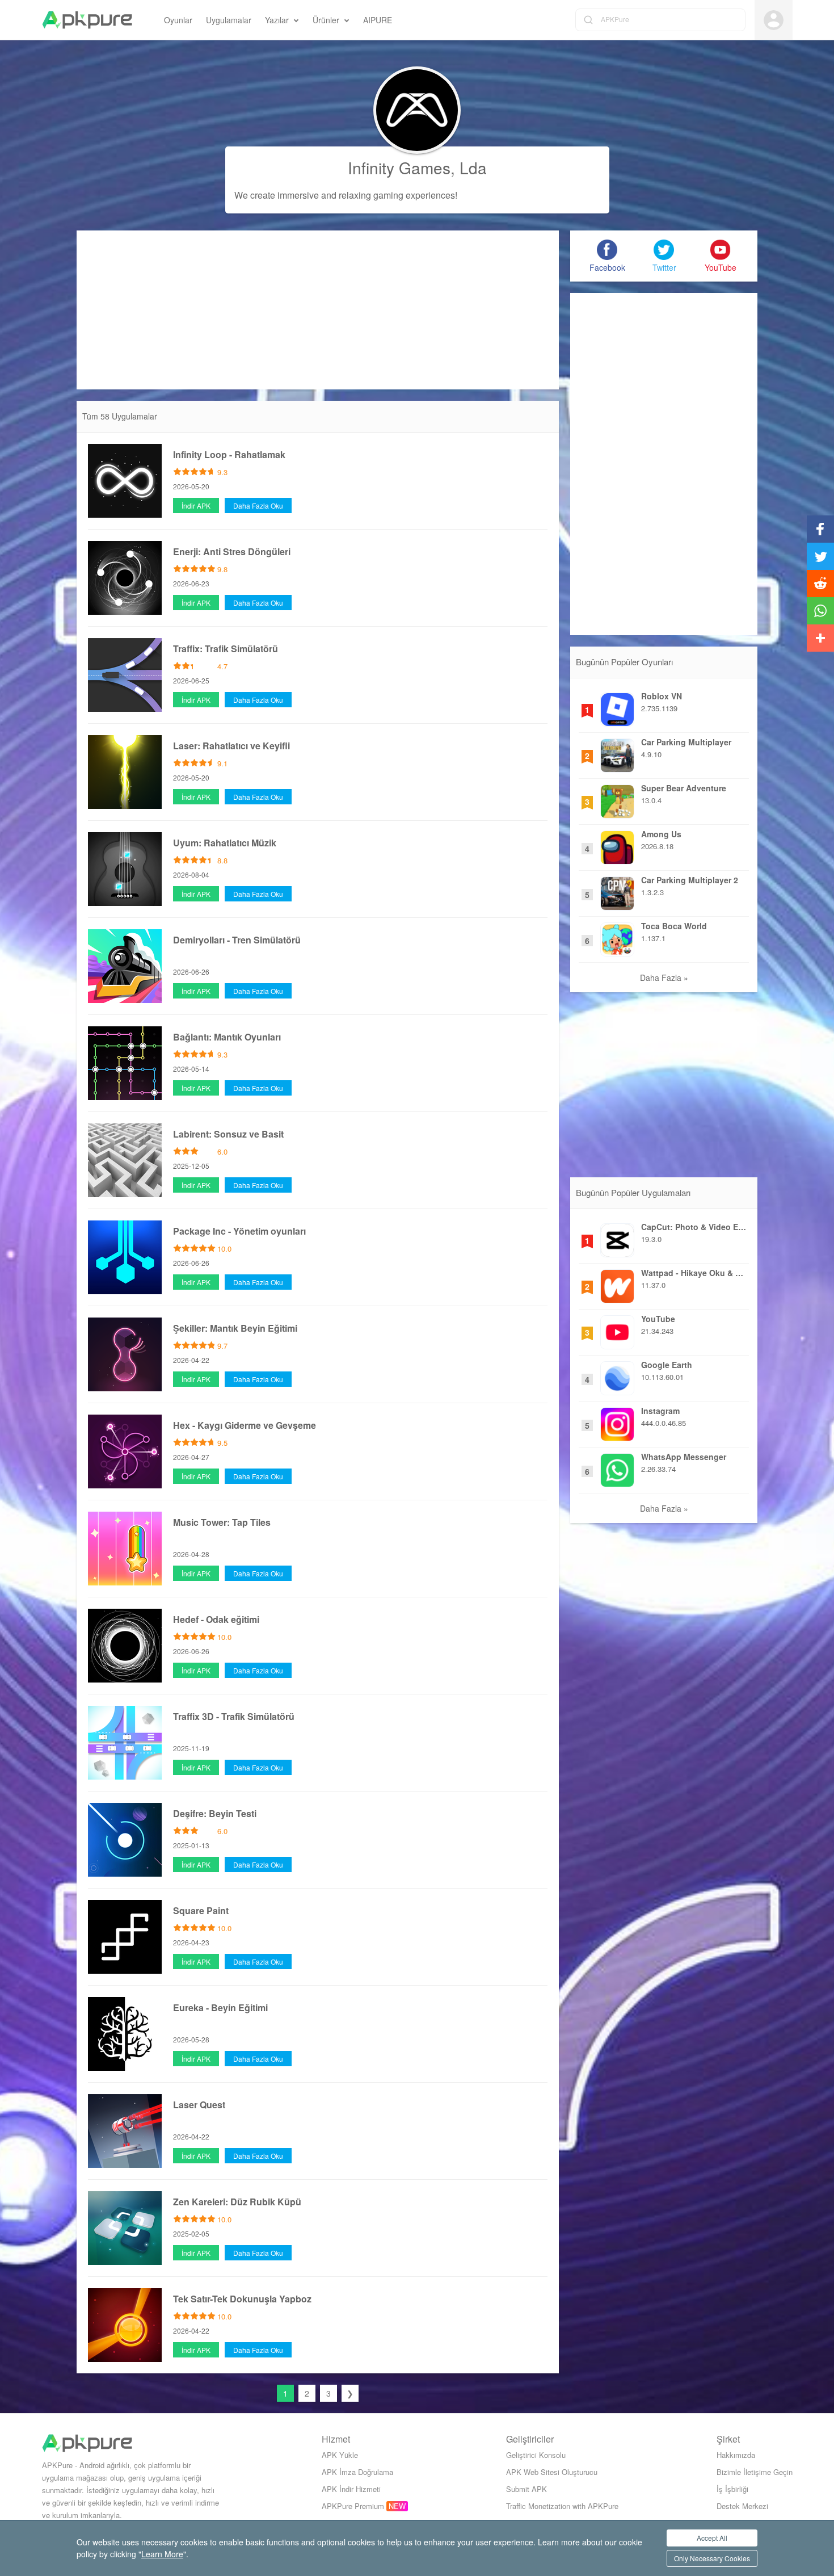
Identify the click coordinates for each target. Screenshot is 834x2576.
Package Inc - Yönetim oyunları (239, 1231)
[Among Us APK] (617, 845)
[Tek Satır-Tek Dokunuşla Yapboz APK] (125, 2323)
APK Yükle (340, 2455)
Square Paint (201, 1910)
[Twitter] (664, 250)
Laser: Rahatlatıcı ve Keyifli (231, 746)
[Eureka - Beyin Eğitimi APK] (125, 2032)
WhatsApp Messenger (684, 1457)
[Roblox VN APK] (617, 707)
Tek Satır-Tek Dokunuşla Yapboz (242, 2299)
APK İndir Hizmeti (351, 2489)
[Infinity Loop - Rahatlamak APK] (125, 479)
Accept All (712, 2538)
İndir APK (196, 505)
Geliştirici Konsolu (536, 2455)
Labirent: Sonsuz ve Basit (228, 1134)
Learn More (162, 2554)
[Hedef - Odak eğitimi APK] (125, 1644)
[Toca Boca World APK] (617, 937)
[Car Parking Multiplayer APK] (617, 753)
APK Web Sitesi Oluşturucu (552, 2472)
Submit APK (526, 2489)
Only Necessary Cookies (712, 2558)
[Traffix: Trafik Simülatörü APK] (125, 673)
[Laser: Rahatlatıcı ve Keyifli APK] (125, 770)
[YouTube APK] (617, 1329)
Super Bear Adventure (684, 788)
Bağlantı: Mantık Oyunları (227, 1037)
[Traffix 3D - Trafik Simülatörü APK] (125, 1741)
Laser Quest (199, 2105)
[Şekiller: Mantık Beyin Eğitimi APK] (125, 1353)
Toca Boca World (674, 926)
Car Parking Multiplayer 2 (690, 880)
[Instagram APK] (617, 1421)
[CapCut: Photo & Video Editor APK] (617, 1237)
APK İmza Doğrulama (357, 2472)
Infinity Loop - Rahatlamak (229, 454)
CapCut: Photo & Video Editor (694, 1227)
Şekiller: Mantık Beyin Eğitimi (235, 1328)
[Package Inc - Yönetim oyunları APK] (125, 1256)
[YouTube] (721, 250)
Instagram (660, 1411)
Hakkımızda (736, 2455)
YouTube (658, 1319)
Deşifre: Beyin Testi (215, 1813)
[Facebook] (607, 250)
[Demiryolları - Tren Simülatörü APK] (125, 964)
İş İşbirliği (732, 2489)
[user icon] (774, 20)
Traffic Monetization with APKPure (562, 2506)
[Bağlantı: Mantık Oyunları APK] (125, 1062)
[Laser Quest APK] (125, 2129)
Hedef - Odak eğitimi (216, 1619)
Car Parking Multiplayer (686, 742)
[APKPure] (87, 20)
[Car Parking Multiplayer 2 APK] (617, 891)
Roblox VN (662, 696)
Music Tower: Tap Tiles (222, 1522)
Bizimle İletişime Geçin (755, 2472)
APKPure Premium (353, 2506)
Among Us (661, 834)
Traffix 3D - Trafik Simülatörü (234, 1716)
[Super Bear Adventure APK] (617, 799)
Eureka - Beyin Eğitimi (220, 2007)
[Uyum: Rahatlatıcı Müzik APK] (125, 867)
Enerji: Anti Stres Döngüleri (232, 551)
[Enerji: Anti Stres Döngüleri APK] (125, 576)
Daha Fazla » (664, 977)
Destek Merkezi (742, 2506)
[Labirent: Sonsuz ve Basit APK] (125, 1159)
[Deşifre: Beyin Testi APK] (125, 1838)
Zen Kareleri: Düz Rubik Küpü (237, 2202)
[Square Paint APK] (125, 1935)
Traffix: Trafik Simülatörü (226, 649)
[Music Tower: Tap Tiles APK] (125, 1547)
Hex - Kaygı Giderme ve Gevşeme (245, 1425)
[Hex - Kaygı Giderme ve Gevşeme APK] (125, 1450)
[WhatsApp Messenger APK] (617, 1467)
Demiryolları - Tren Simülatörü (237, 940)
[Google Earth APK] (617, 1375)
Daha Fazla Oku (258, 505)
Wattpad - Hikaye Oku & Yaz (694, 1273)
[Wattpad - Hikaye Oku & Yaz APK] (617, 1283)
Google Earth (667, 1365)
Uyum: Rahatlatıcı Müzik (225, 843)
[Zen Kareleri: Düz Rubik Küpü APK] (125, 2226)
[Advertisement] (318, 310)
